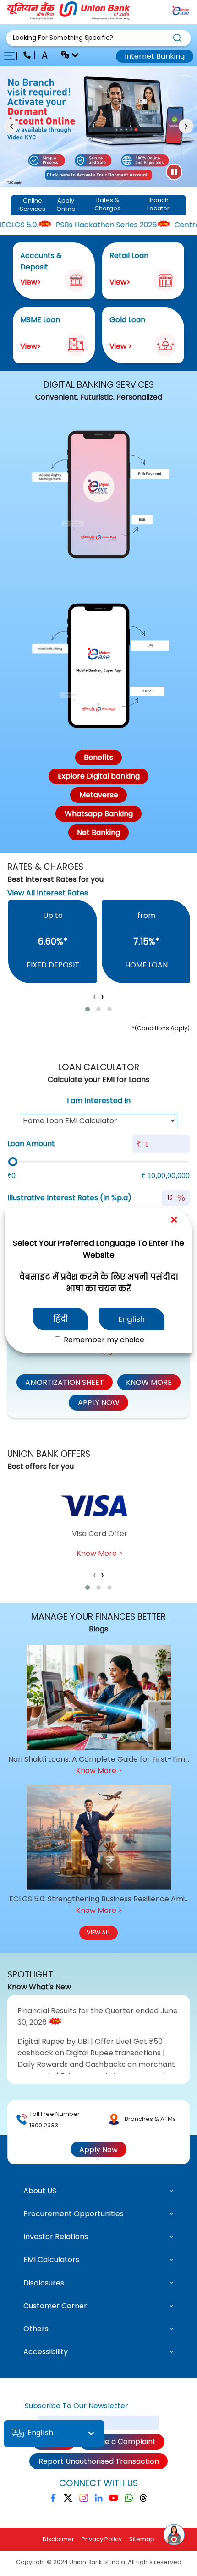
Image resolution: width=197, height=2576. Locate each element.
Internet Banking (155, 56)
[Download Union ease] (181, 12)
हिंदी (60, 1319)
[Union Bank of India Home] (69, 17)
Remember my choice (103, 1340)
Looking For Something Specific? (63, 38)
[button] (98, 38)
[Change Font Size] (46, 56)
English (132, 1319)
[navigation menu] (12, 56)
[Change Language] (66, 56)
